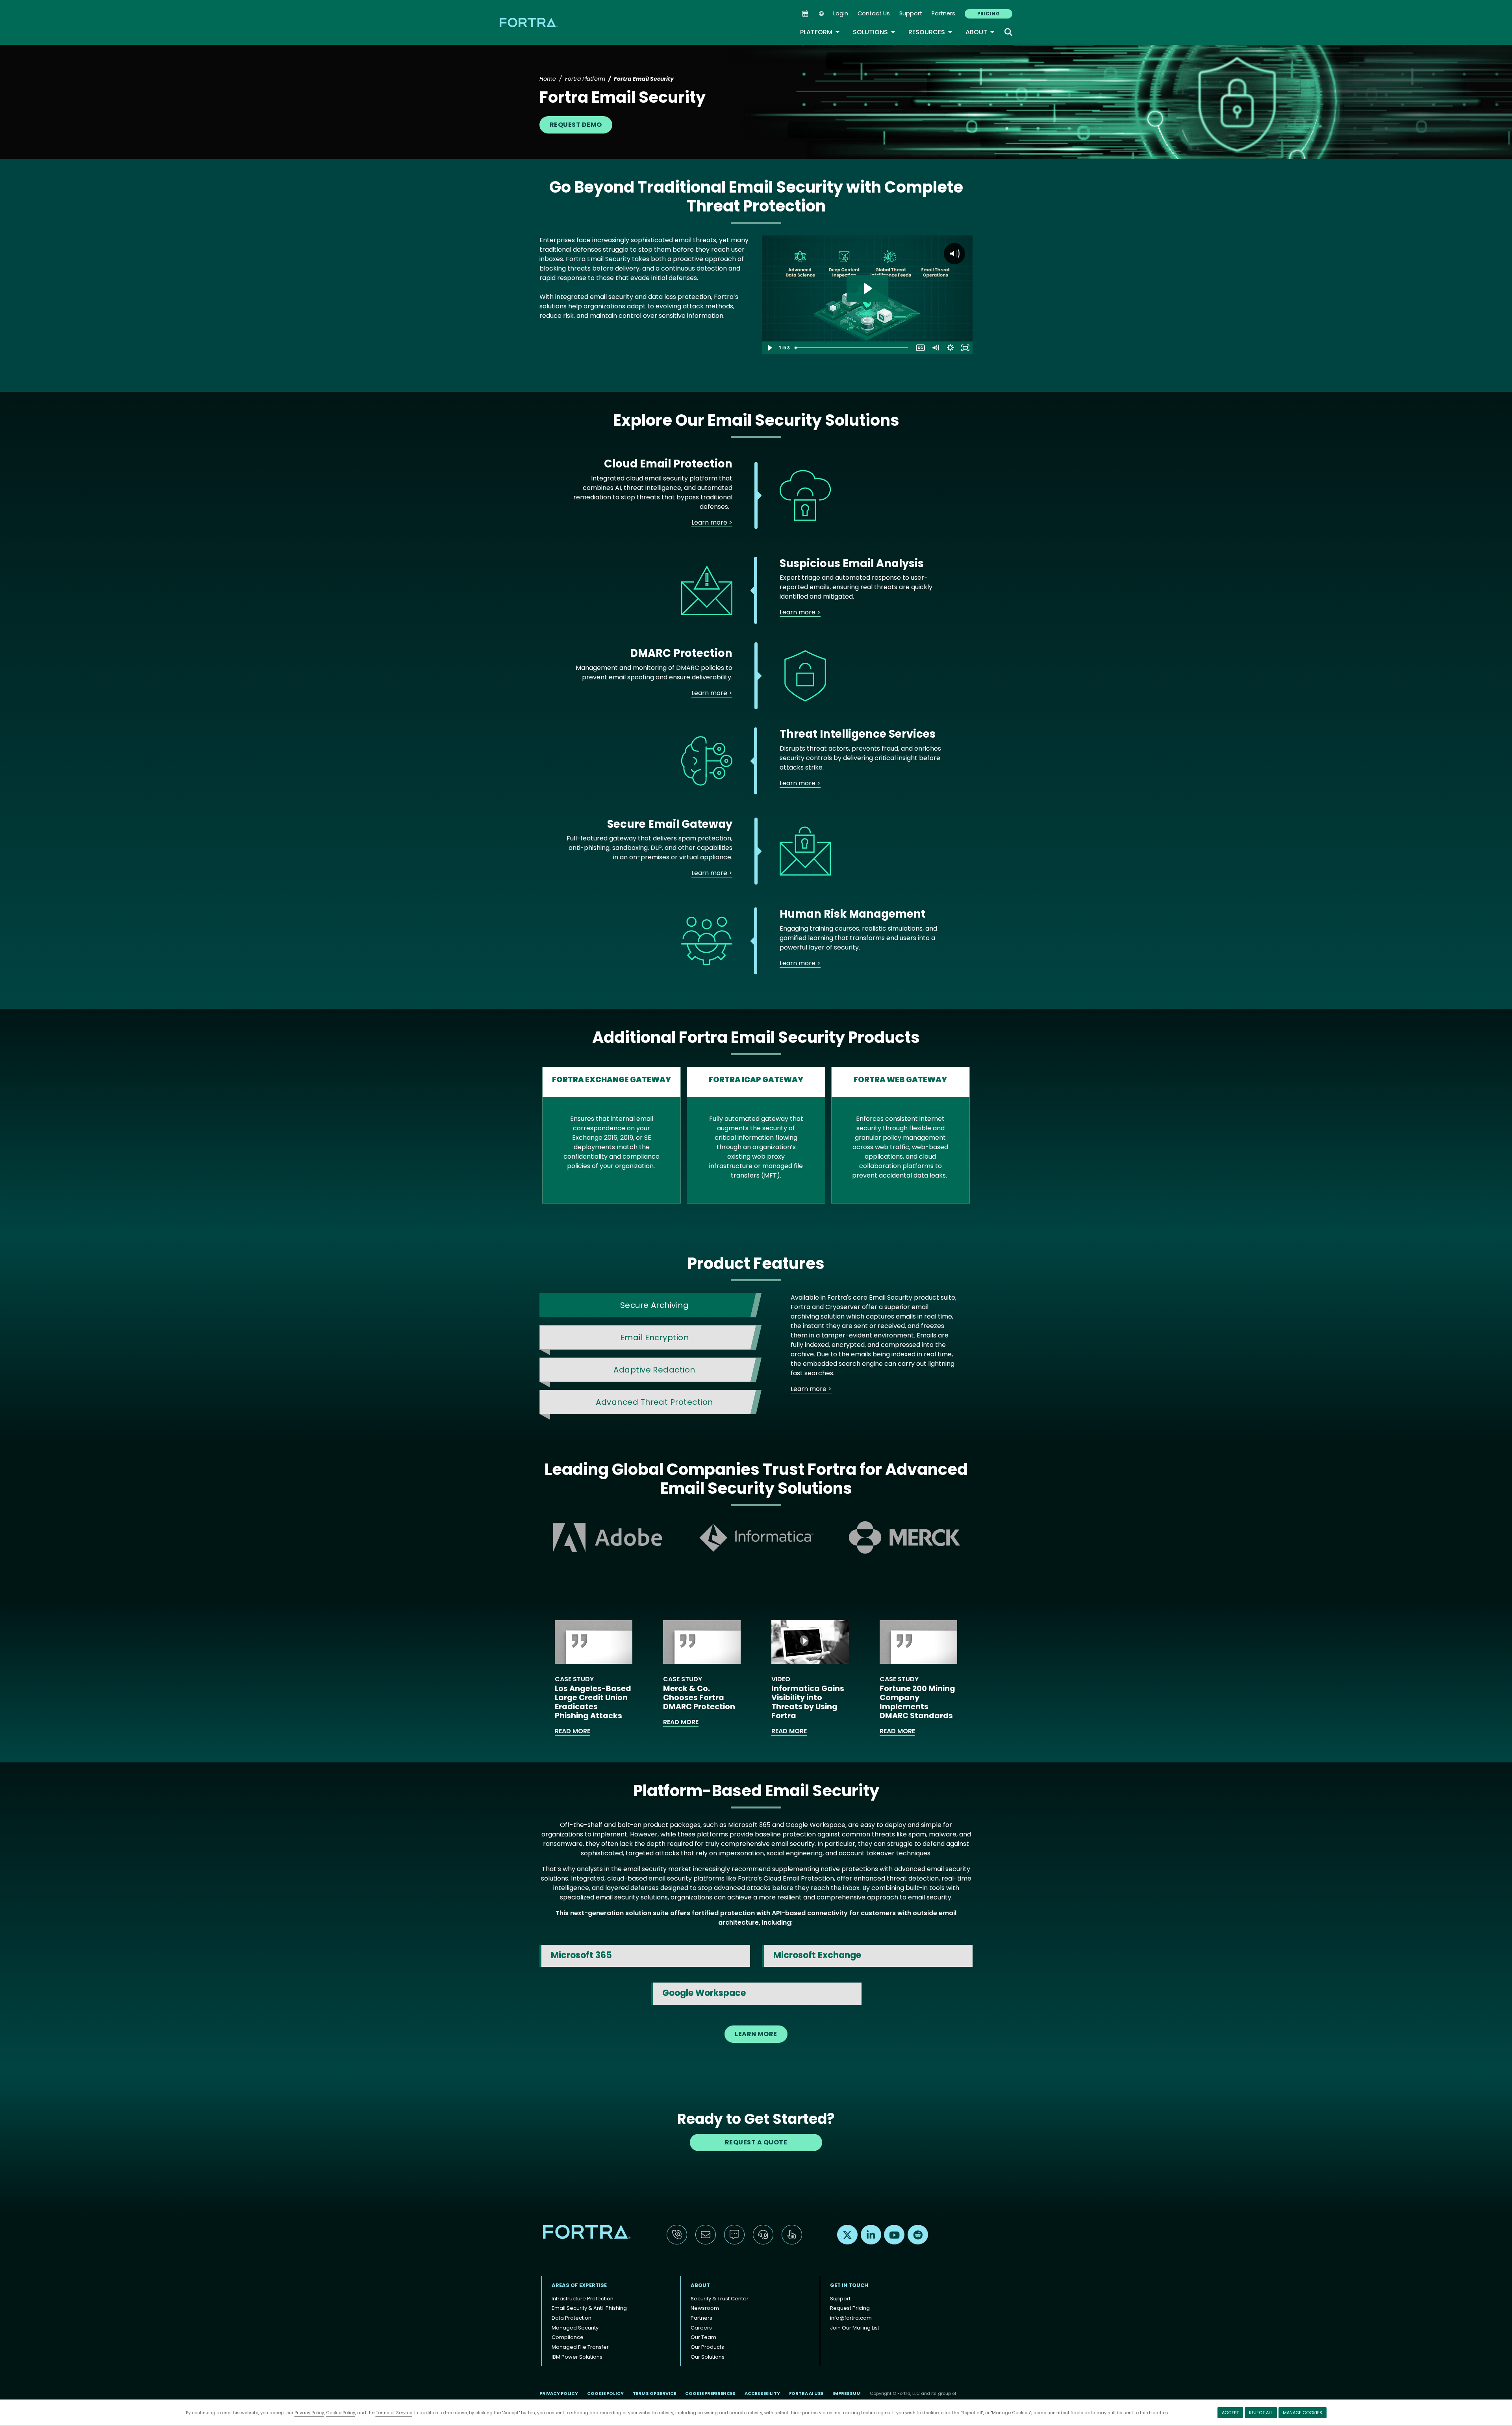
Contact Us (874, 13)
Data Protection (572, 2318)
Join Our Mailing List (855, 2328)
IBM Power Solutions (577, 2357)
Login (841, 13)
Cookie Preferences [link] (710, 2393)
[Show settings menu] (950, 348)
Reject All (1261, 2413)
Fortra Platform (585, 79)
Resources (931, 32)
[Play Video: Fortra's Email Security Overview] (867, 288)
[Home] (529, 22)
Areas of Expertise (579, 2285)
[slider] (852, 348)
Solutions (874, 32)
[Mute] (935, 348)
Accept (1230, 2413)
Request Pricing (850, 2308)
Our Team (703, 2337)
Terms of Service (394, 2413)
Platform (820, 32)
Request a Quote (756, 2142)
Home (548, 79)
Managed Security (575, 2328)
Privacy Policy (309, 2413)
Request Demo (576, 125)
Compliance (568, 2337)
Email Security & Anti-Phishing (589, 2308)
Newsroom (705, 2308)
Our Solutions (708, 2357)
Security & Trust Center (720, 2299)
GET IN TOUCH (849, 2285)
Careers (701, 2328)
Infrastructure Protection (583, 2299)
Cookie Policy (341, 2413)
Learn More (756, 2034)
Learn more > (712, 522)
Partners (943, 13)
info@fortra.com (851, 2318)
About (980, 32)
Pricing (989, 14)
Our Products (707, 2347)
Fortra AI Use (806, 2393)
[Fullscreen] (965, 348)
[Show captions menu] (920, 348)
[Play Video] (769, 348)
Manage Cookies (1303, 2413)
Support (911, 13)
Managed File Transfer (580, 2347)
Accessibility (762, 2393)
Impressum (847, 2393)
